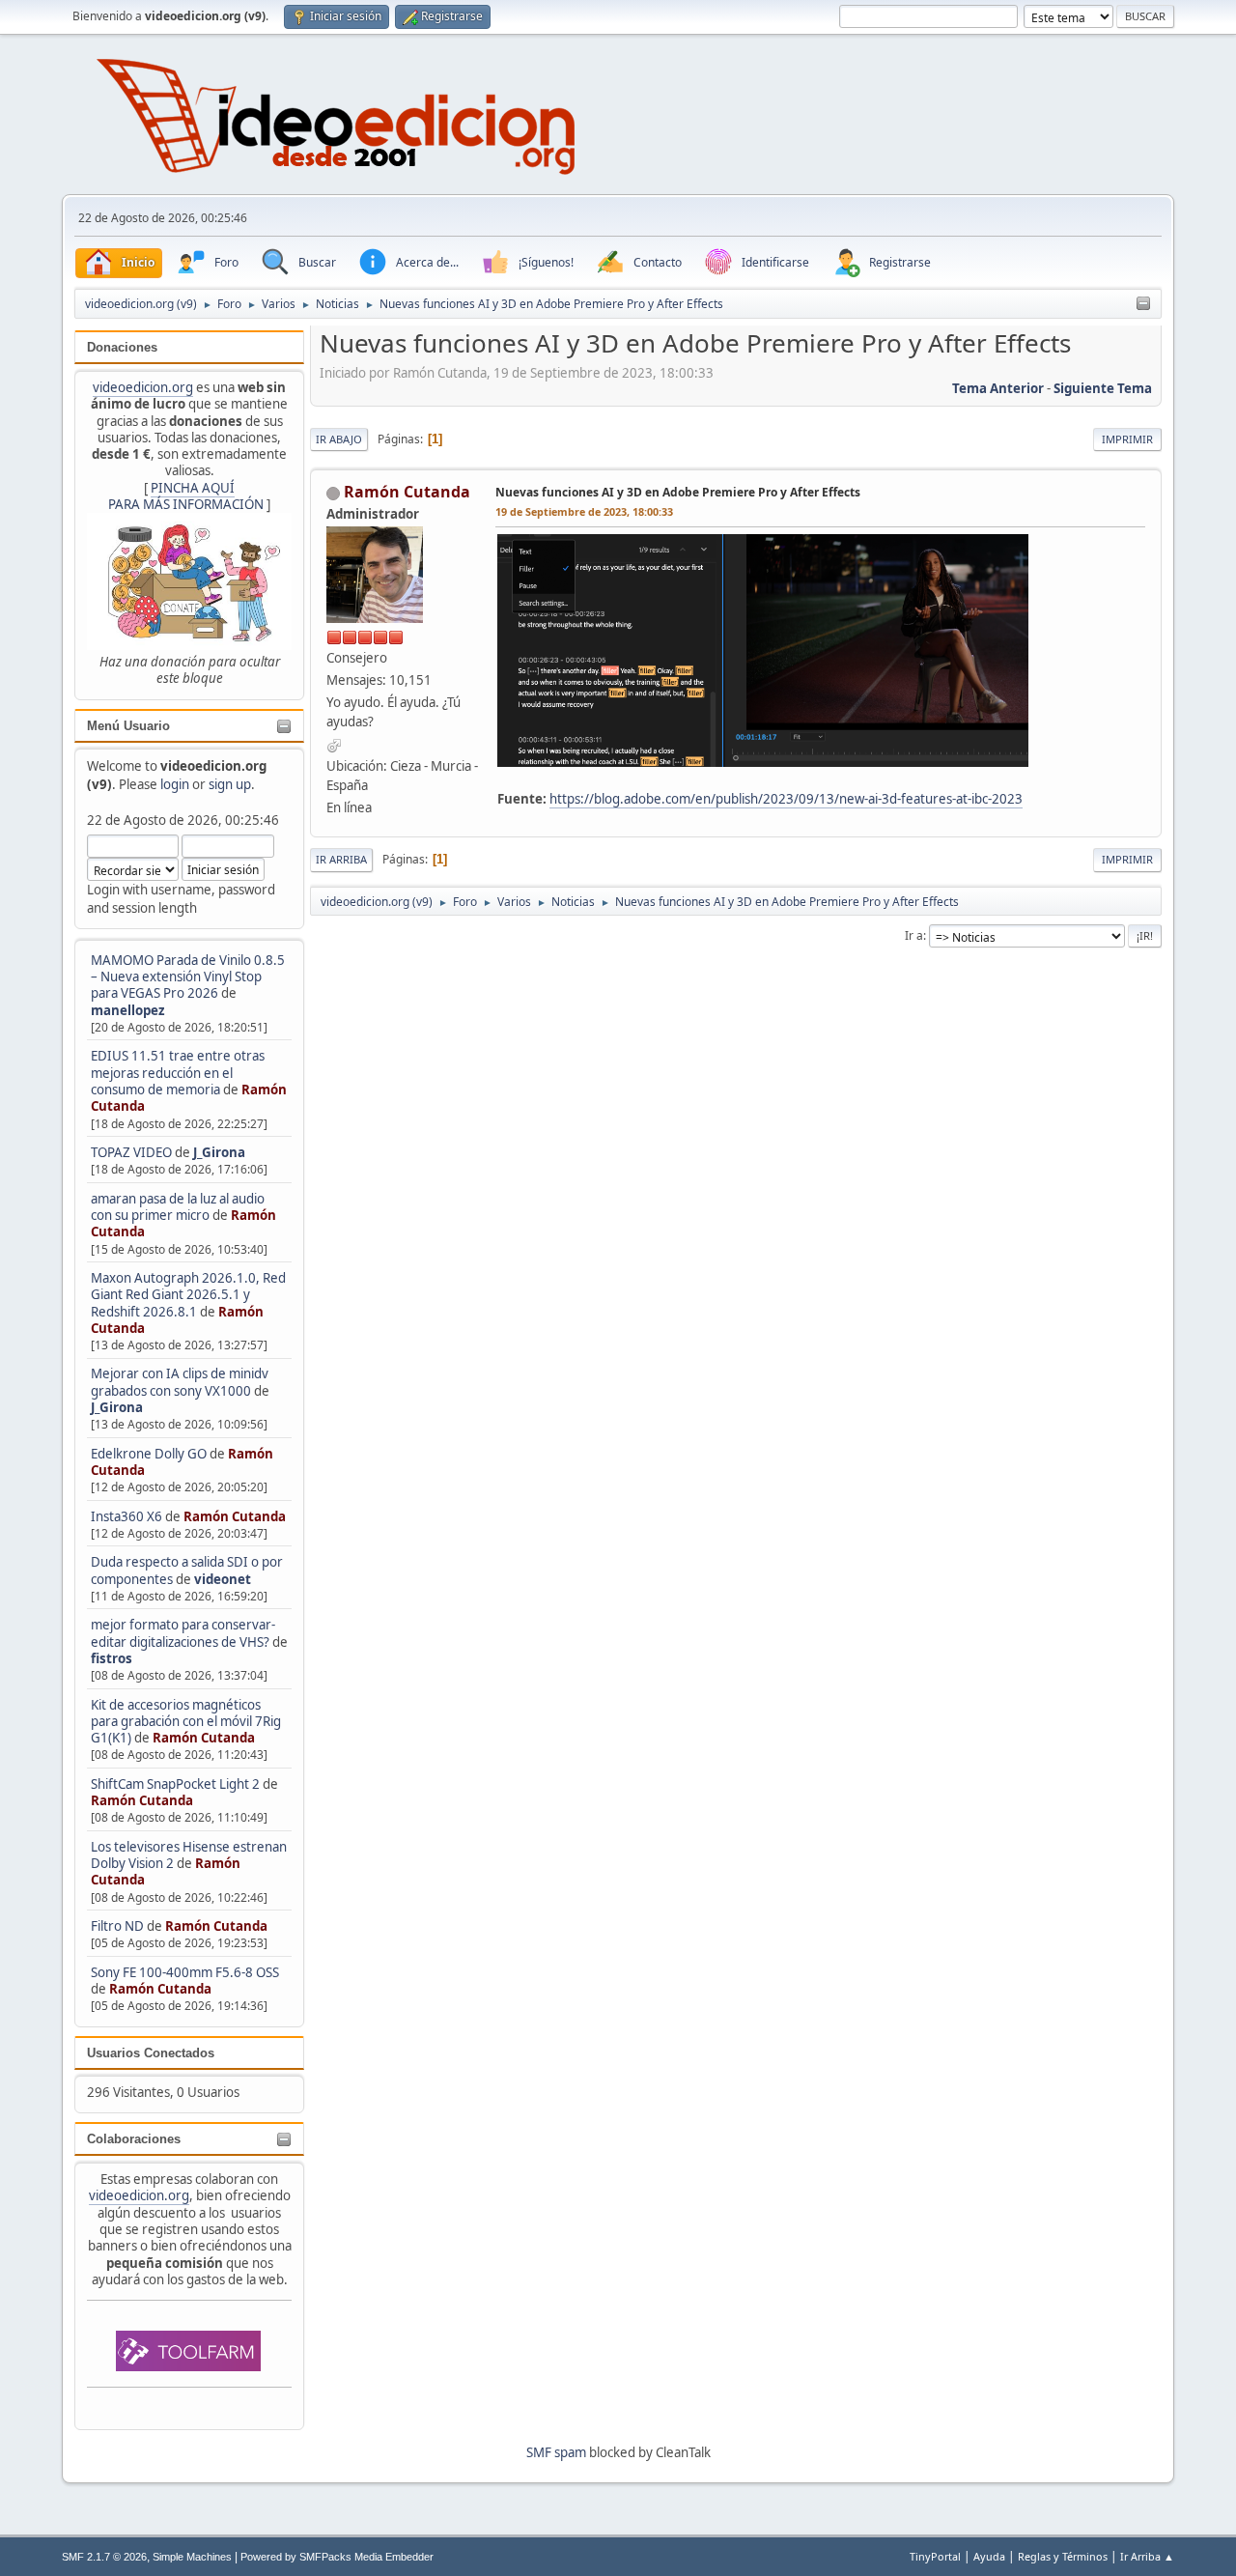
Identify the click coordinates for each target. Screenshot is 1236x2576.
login (175, 784)
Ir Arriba (341, 859)
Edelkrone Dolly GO (149, 1454)
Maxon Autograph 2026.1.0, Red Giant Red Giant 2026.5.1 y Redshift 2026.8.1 (188, 1295)
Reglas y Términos (1063, 2556)
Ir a (914, 935)
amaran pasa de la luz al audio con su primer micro (178, 1207)
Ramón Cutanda (235, 1516)
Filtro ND (119, 1926)
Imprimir (1127, 439)
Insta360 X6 (126, 1516)
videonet (223, 1579)
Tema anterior (998, 388)
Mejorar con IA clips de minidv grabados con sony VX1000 (180, 1382)
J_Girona (219, 1152)
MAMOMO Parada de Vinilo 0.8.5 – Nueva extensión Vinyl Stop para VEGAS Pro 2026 (188, 977)
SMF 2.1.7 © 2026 (104, 2557)
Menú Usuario (128, 726)
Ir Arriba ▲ (1147, 2556)
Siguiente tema (1103, 388)
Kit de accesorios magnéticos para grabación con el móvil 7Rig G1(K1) (186, 1722)
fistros (112, 1658)
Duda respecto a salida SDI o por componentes (187, 1570)
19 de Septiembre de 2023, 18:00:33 (584, 511)
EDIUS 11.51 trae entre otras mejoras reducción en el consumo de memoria (178, 1073)
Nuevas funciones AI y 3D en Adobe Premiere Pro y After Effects (678, 492)
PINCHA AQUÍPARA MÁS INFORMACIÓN (186, 496)
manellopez (128, 1010)
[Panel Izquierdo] (1143, 304)
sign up (230, 784)
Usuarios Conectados (151, 2053)
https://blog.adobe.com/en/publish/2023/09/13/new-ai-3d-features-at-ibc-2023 (786, 799)
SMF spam (556, 2452)
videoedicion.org (143, 387)
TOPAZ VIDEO (131, 1152)
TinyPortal (935, 2556)
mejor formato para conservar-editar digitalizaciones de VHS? (183, 1633)
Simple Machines (192, 2557)
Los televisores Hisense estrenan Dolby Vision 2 (189, 1855)
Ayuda (989, 2556)
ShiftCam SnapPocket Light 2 (175, 1784)
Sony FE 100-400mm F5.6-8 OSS (185, 1972)
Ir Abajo (339, 439)
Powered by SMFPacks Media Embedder (337, 2557)
